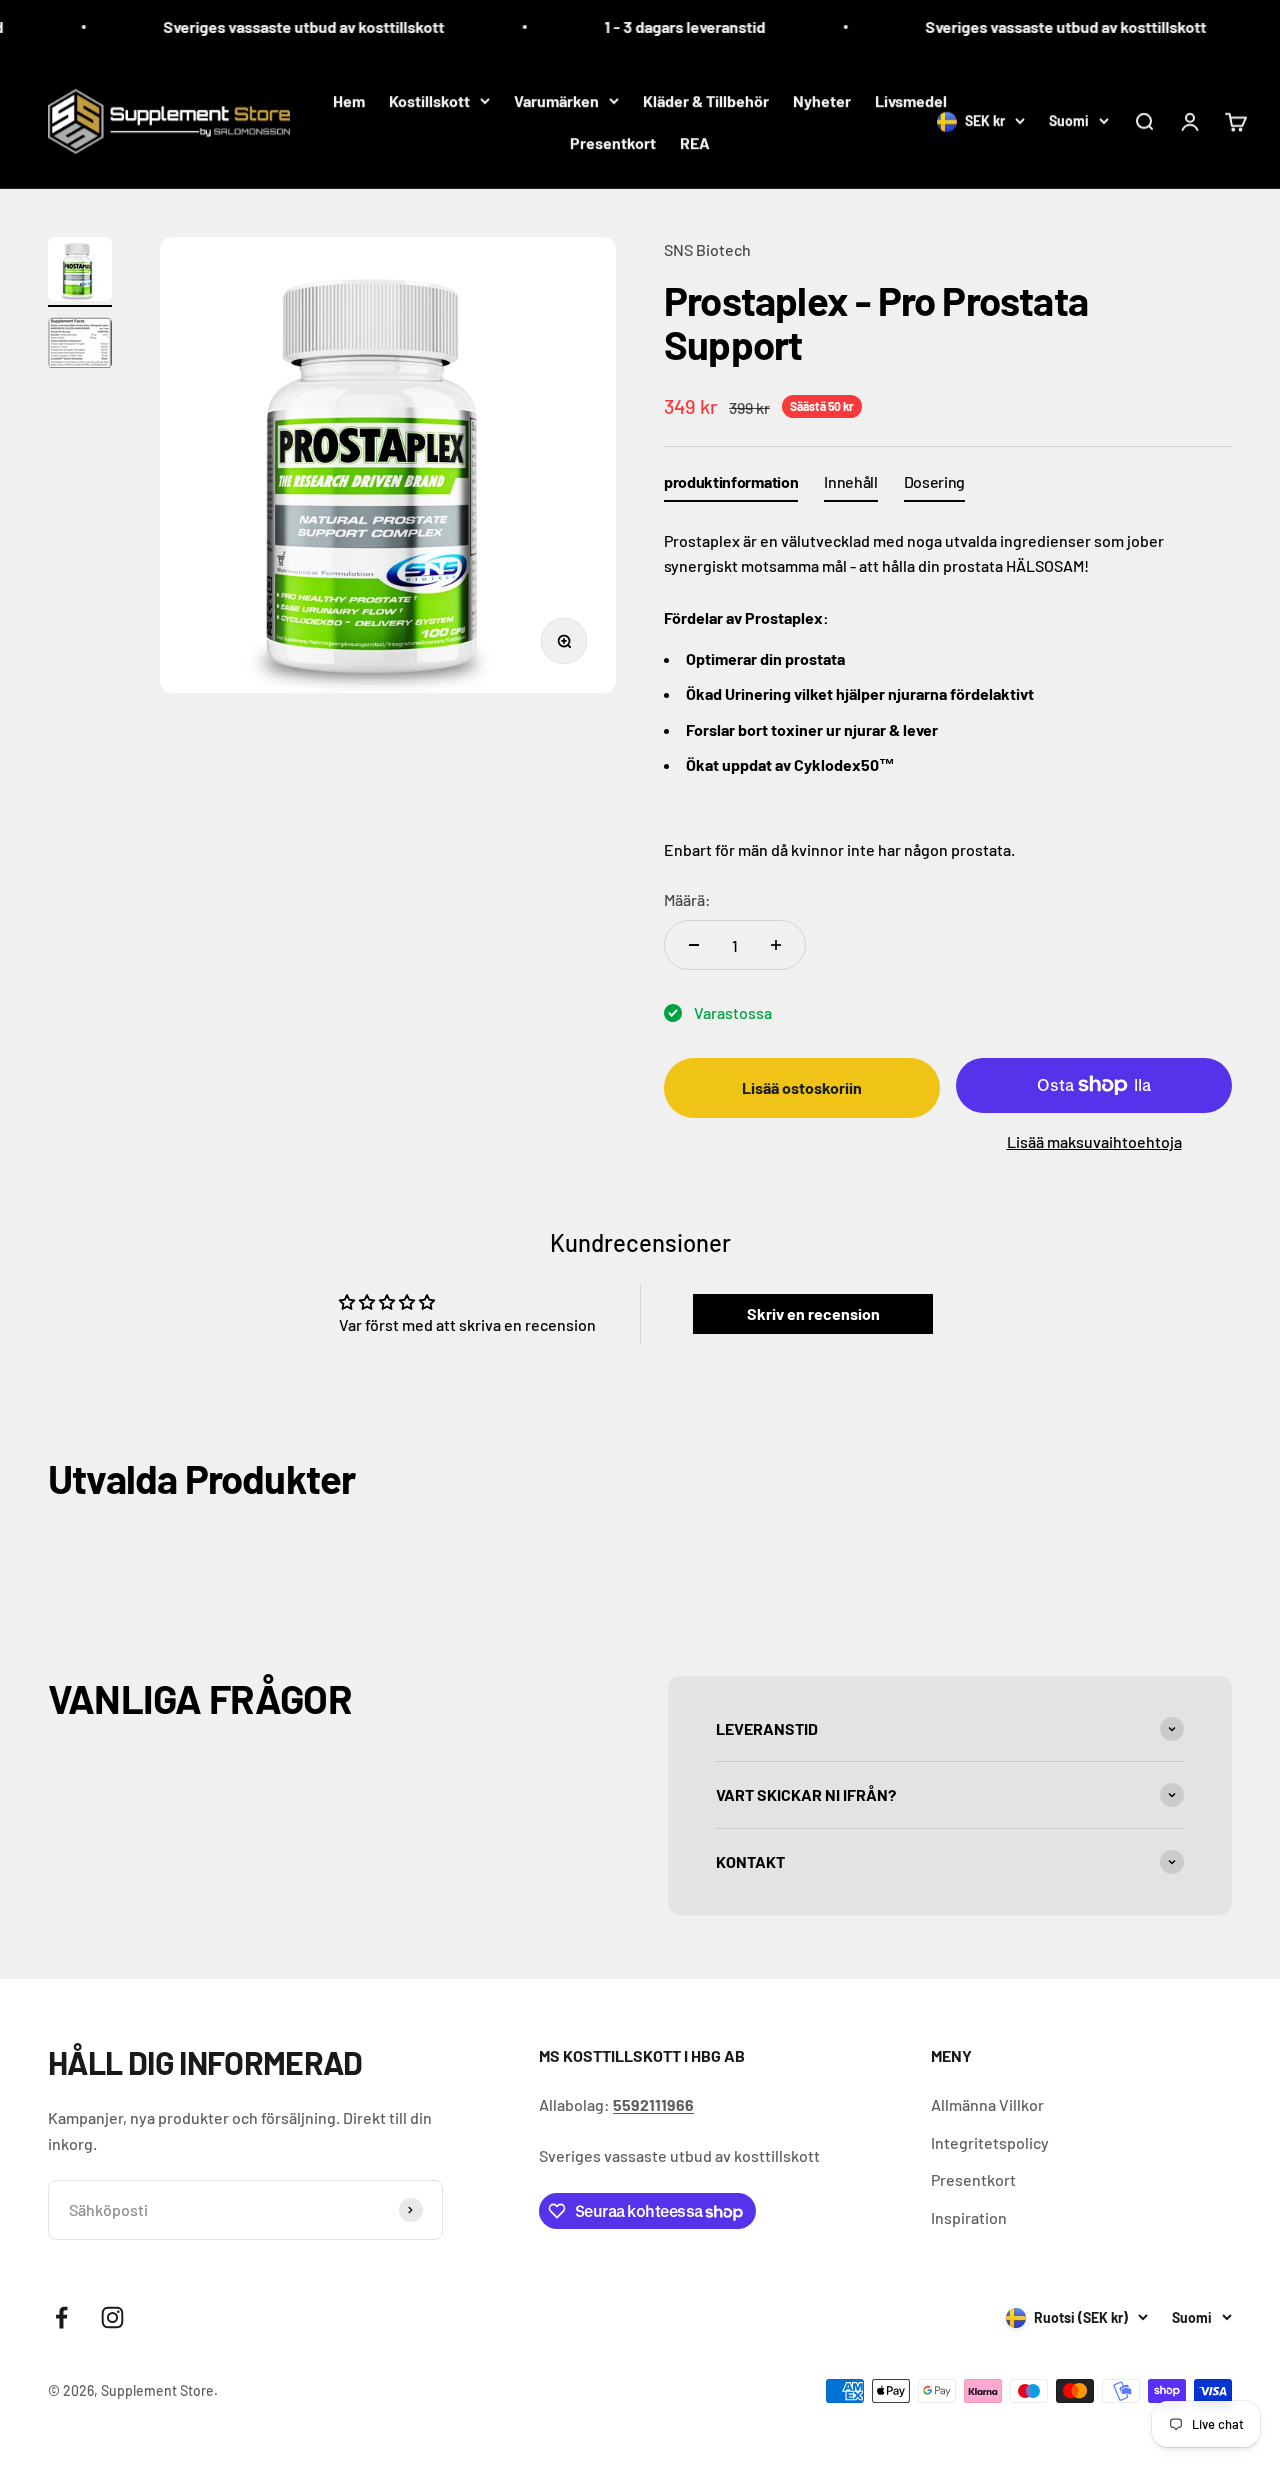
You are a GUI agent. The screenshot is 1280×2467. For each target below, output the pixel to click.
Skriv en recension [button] (813, 1313)
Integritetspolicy (990, 2142)
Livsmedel (911, 100)
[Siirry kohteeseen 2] (80, 346)
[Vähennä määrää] (694, 945)
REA (695, 142)
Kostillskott (429, 100)
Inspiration (969, 2217)
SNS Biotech (707, 249)
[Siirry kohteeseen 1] (80, 272)
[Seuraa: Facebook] (61, 2317)
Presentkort (613, 142)
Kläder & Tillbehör (706, 100)
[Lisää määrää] (776, 945)
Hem (349, 100)
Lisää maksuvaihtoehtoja (1094, 1141)
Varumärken (556, 100)
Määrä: (687, 899)
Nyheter (822, 100)
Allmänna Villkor (987, 2104)
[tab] (731, 486)
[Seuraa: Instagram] (112, 2317)
